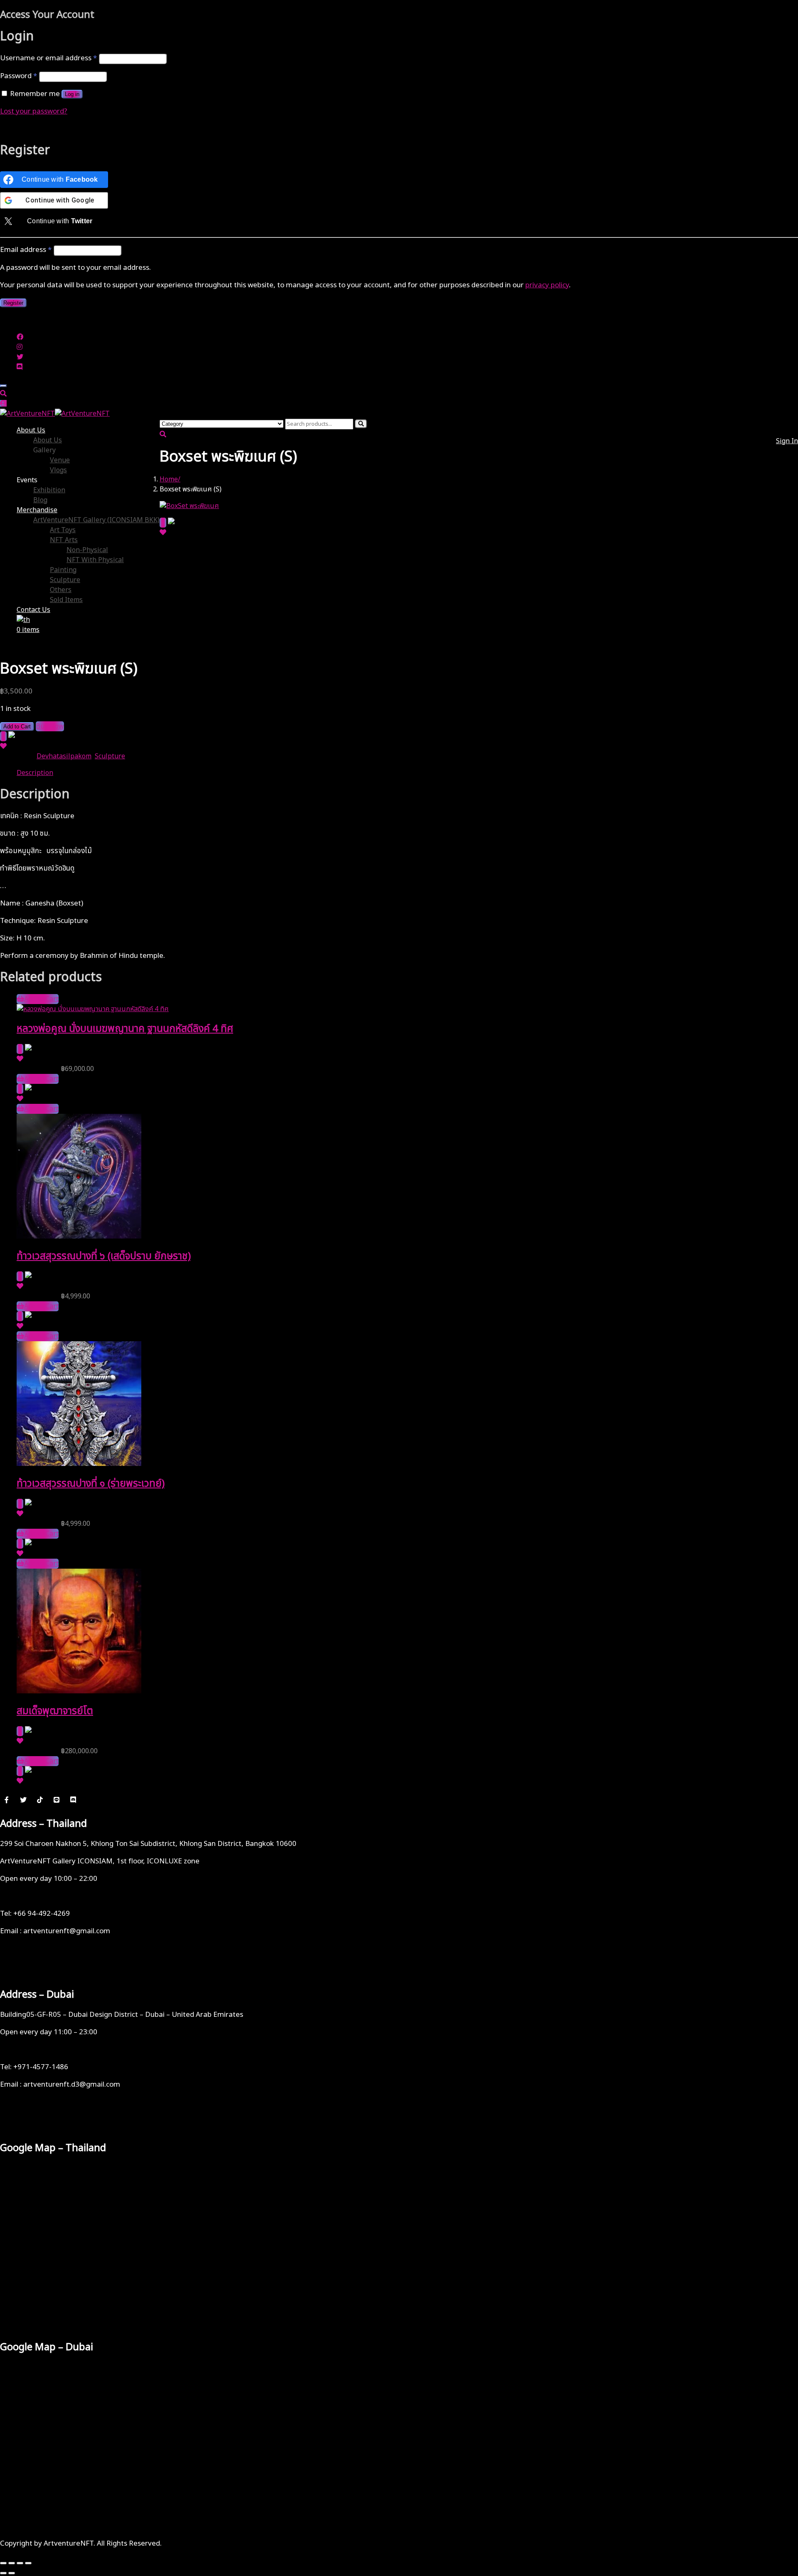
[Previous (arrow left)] (3, 2573)
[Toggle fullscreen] (12, 2563)
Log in (72, 94)
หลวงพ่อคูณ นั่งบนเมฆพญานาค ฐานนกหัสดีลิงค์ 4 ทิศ (125, 1029)
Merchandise (37, 510)
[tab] (407, 773)
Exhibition (49, 490)
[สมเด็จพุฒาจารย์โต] (79, 1691)
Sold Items (66, 600)
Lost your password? (34, 111)
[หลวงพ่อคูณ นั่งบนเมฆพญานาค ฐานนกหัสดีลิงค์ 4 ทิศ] (93, 1009)
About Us (31, 430)
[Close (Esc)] (28, 2563)
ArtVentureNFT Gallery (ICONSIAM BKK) (96, 520)
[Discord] (73, 1799)
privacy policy (547, 285)
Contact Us (33, 610)
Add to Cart (17, 727)
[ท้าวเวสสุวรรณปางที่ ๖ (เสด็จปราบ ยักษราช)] (79, 1236)
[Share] (20, 2563)
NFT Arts (64, 540)
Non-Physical (87, 550)
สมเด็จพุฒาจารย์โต (55, 1711)
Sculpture (65, 580)
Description (35, 773)
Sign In (787, 441)
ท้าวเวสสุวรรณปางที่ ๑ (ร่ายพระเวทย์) (91, 1484)
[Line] (57, 1799)
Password (18, 76)
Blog (40, 500)
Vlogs (58, 470)
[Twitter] (23, 1799)
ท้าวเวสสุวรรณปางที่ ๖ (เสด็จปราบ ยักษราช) (104, 1256)
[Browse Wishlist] (163, 533)
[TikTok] (40, 1799)
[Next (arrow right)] (12, 2573)
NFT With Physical (95, 560)
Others (61, 590)
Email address (26, 250)
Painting (63, 570)
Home (169, 479)
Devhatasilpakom (64, 756)
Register (13, 303)
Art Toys (63, 530)
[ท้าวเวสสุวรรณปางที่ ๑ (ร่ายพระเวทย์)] (79, 1464)
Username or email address (48, 58)
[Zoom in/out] (3, 2563)
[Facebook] (7, 1799)
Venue (60, 460)
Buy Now (50, 726)
